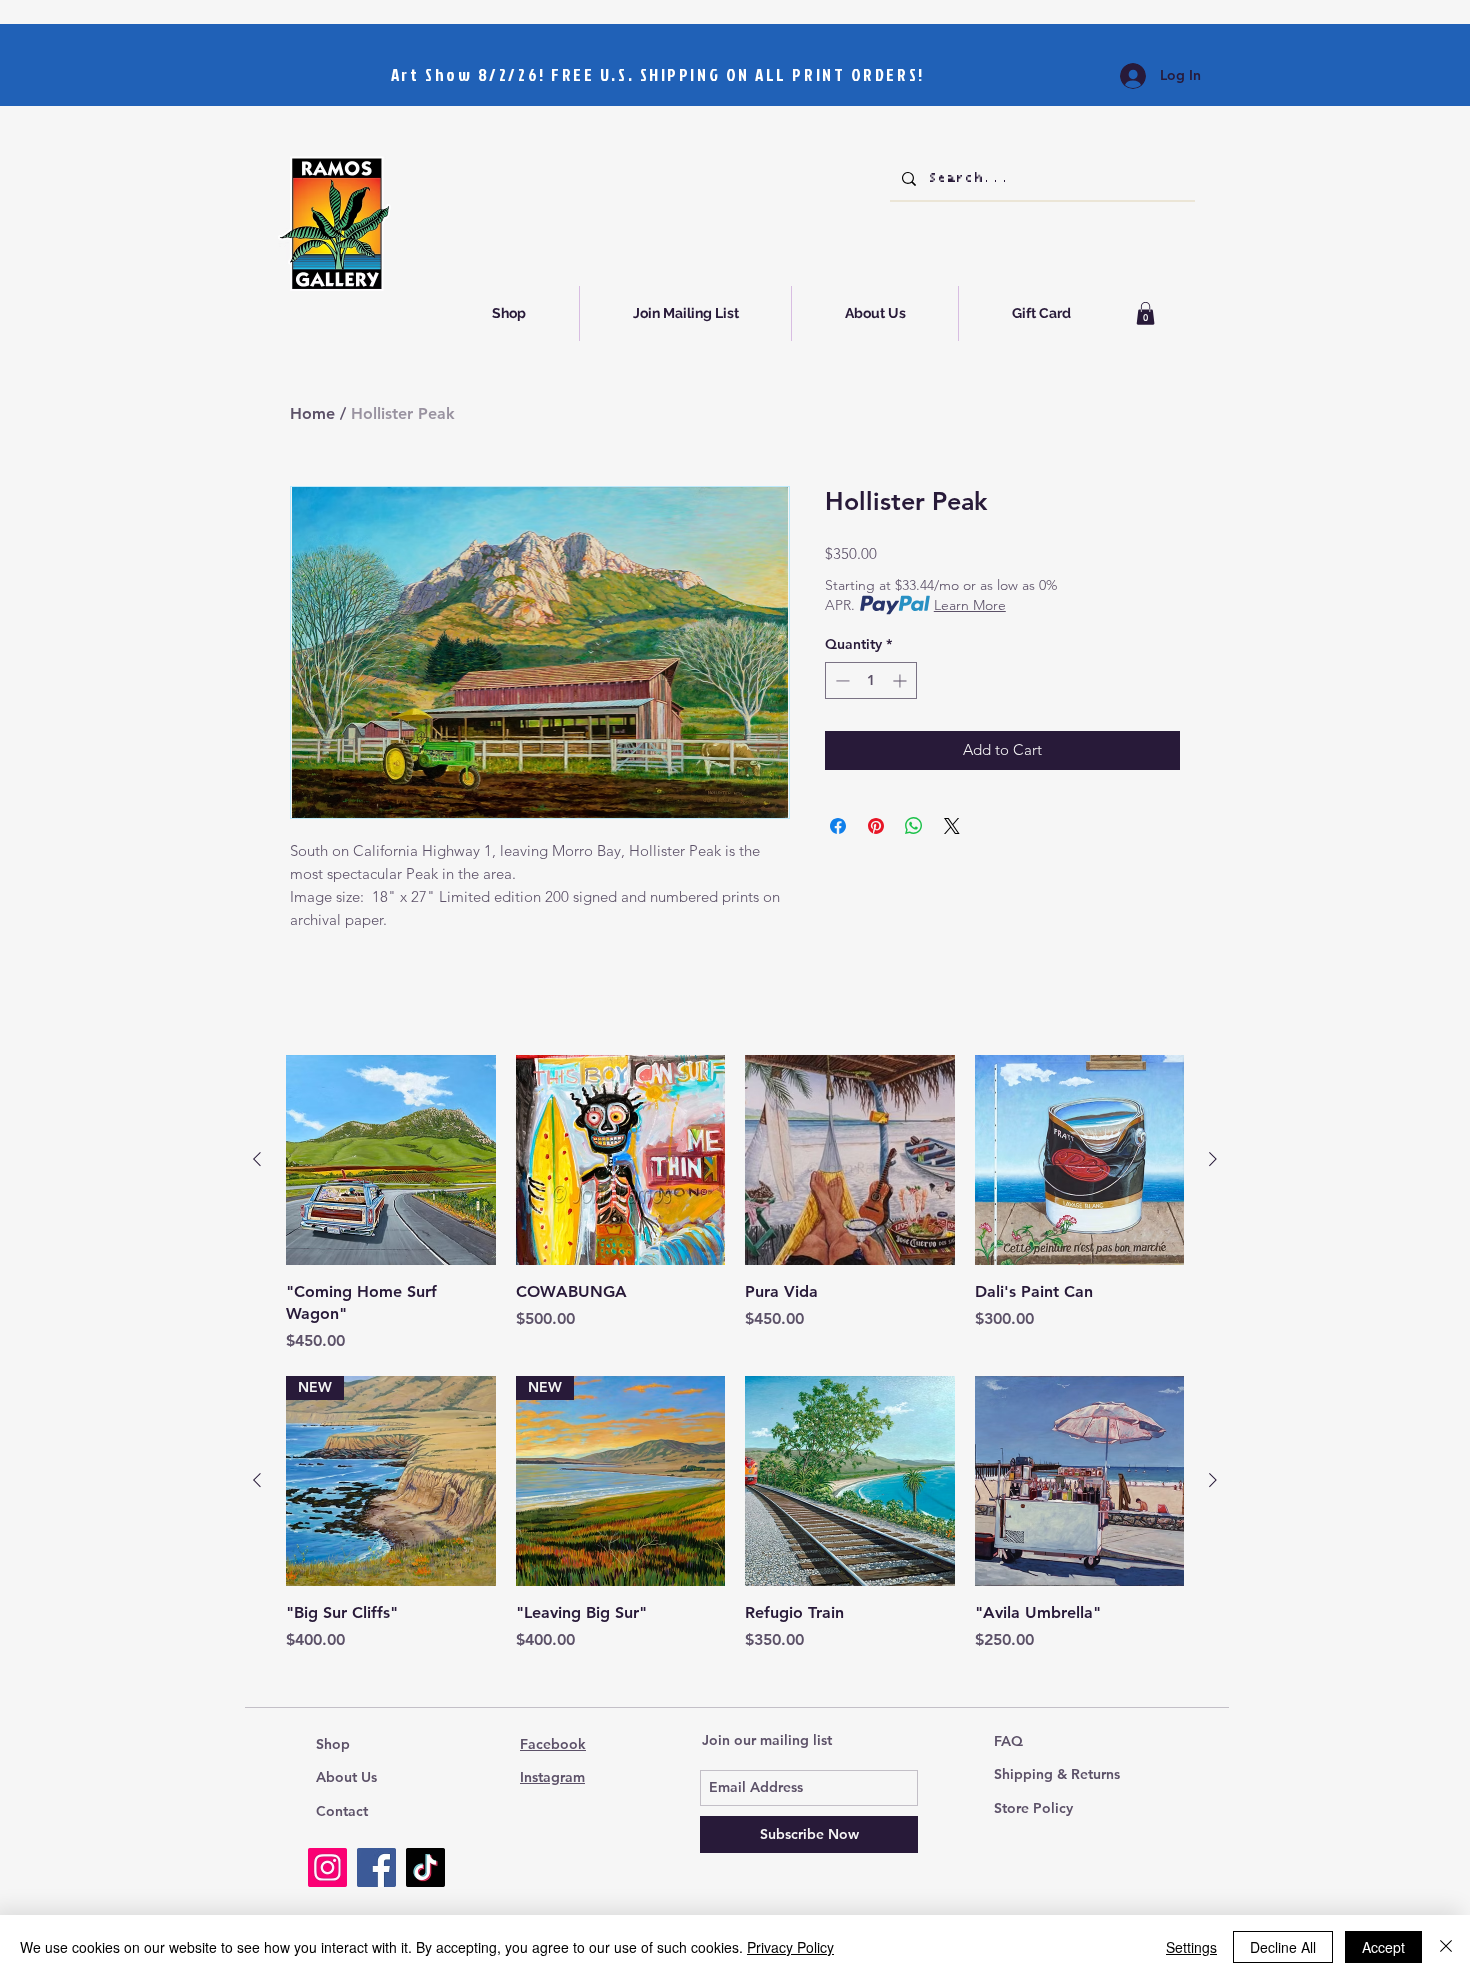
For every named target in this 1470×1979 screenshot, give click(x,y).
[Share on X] (952, 826)
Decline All (1283, 1947)
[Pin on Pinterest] (876, 826)
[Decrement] (840, 680)
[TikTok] (425, 1867)
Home (312, 413)
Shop (333, 1744)
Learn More (970, 605)
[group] (735, 1204)
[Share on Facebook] (838, 826)
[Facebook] (376, 1867)
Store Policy (1033, 1808)
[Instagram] (327, 1867)
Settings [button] (1191, 1947)
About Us (346, 1777)
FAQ (1008, 1741)
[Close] (1446, 1947)
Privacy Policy (790, 1947)
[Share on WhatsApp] (914, 826)
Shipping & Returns (1057, 1774)
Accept (1383, 1947)
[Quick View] (391, 1160)
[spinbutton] (871, 680)
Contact (342, 1811)
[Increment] (901, 680)
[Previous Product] (257, 1159)
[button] (1145, 313)
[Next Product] (1213, 1159)
